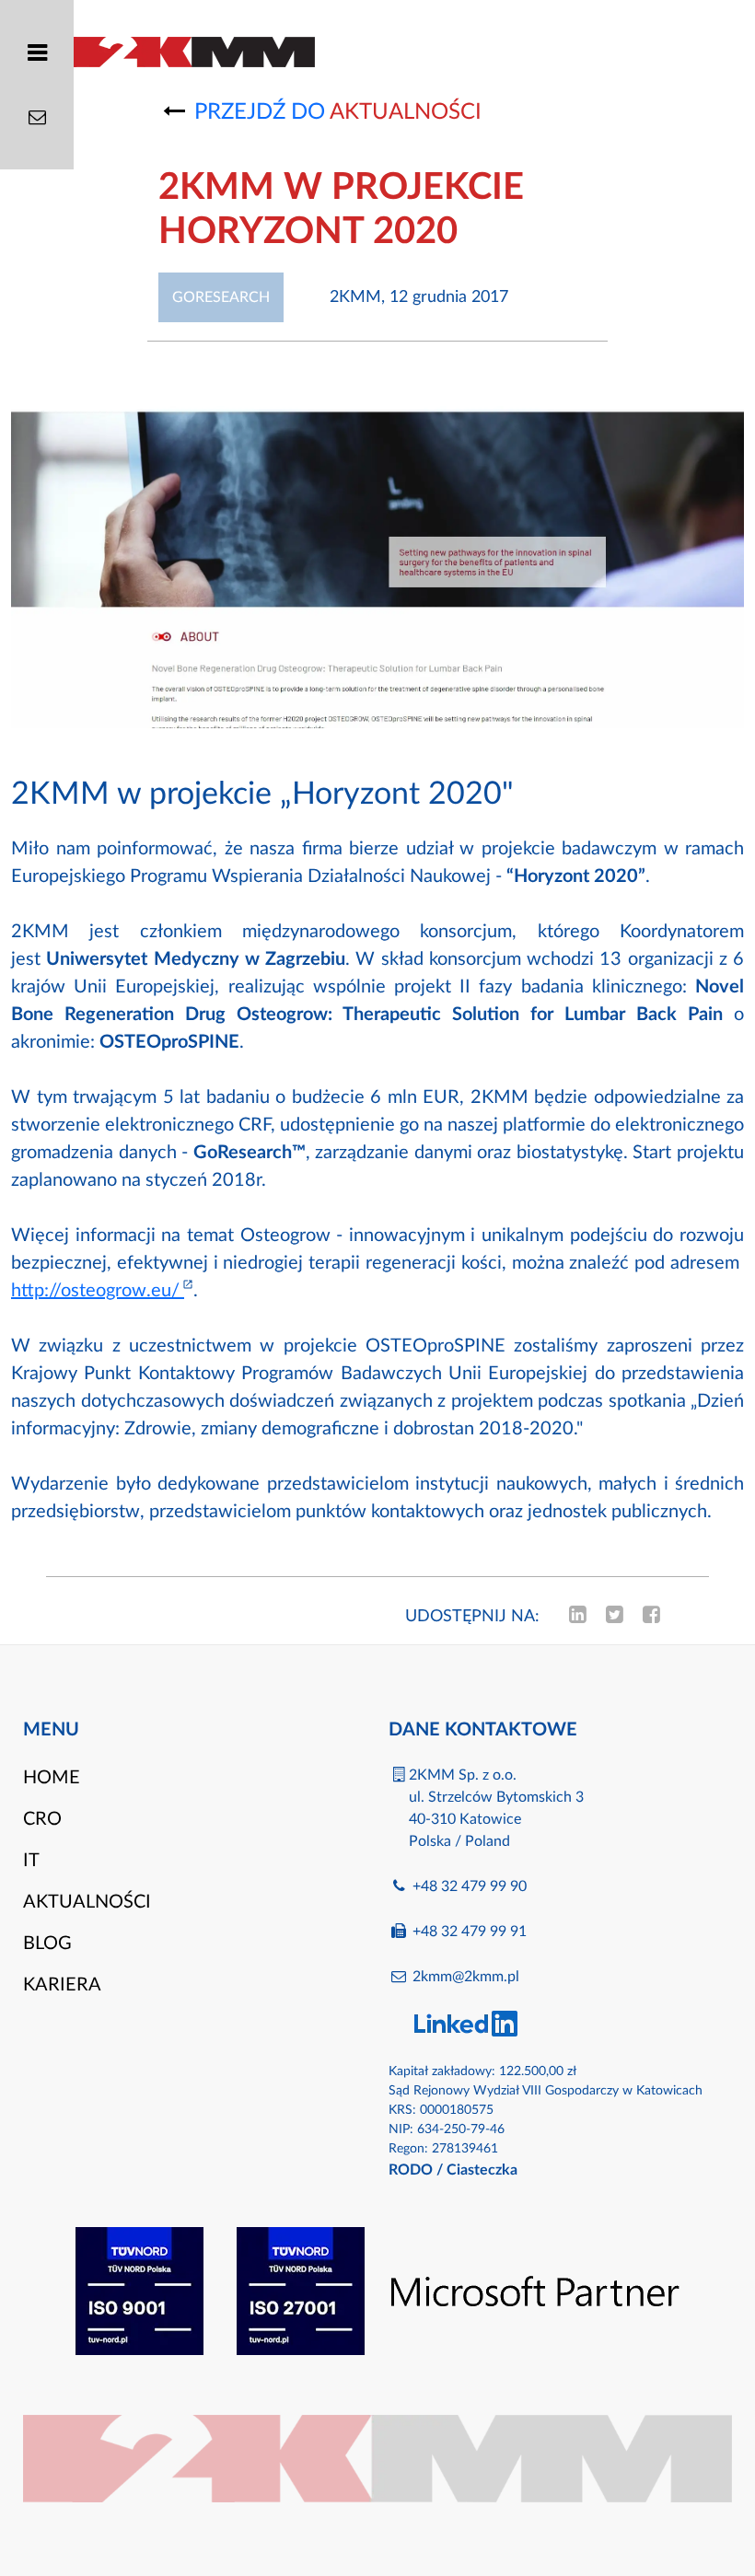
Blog (47, 1944)
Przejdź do (338, 112)
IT (31, 1861)
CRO (42, 1819)
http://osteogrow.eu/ (98, 1291)
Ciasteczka (482, 2170)
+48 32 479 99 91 (470, 1932)
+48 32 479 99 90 (470, 1886)
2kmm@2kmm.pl (466, 1977)
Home (52, 1778)
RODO (411, 2170)
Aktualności (87, 1902)
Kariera (62, 1985)
